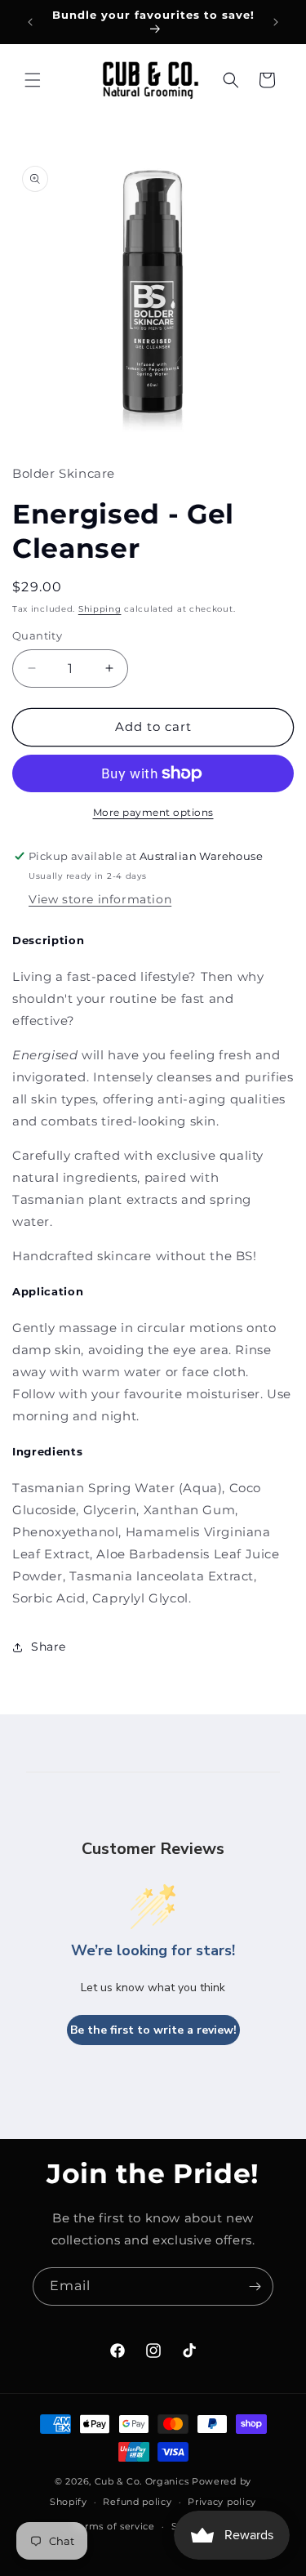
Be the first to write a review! (153, 2030)
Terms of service (115, 2526)
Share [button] (49, 1647)
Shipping (100, 609)
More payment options (153, 812)
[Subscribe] (255, 2286)
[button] (33, 80)
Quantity (37, 635)
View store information (100, 899)
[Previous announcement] (30, 22)
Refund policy (137, 2502)
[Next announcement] (276, 22)
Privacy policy (222, 2502)
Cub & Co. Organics (142, 2481)
